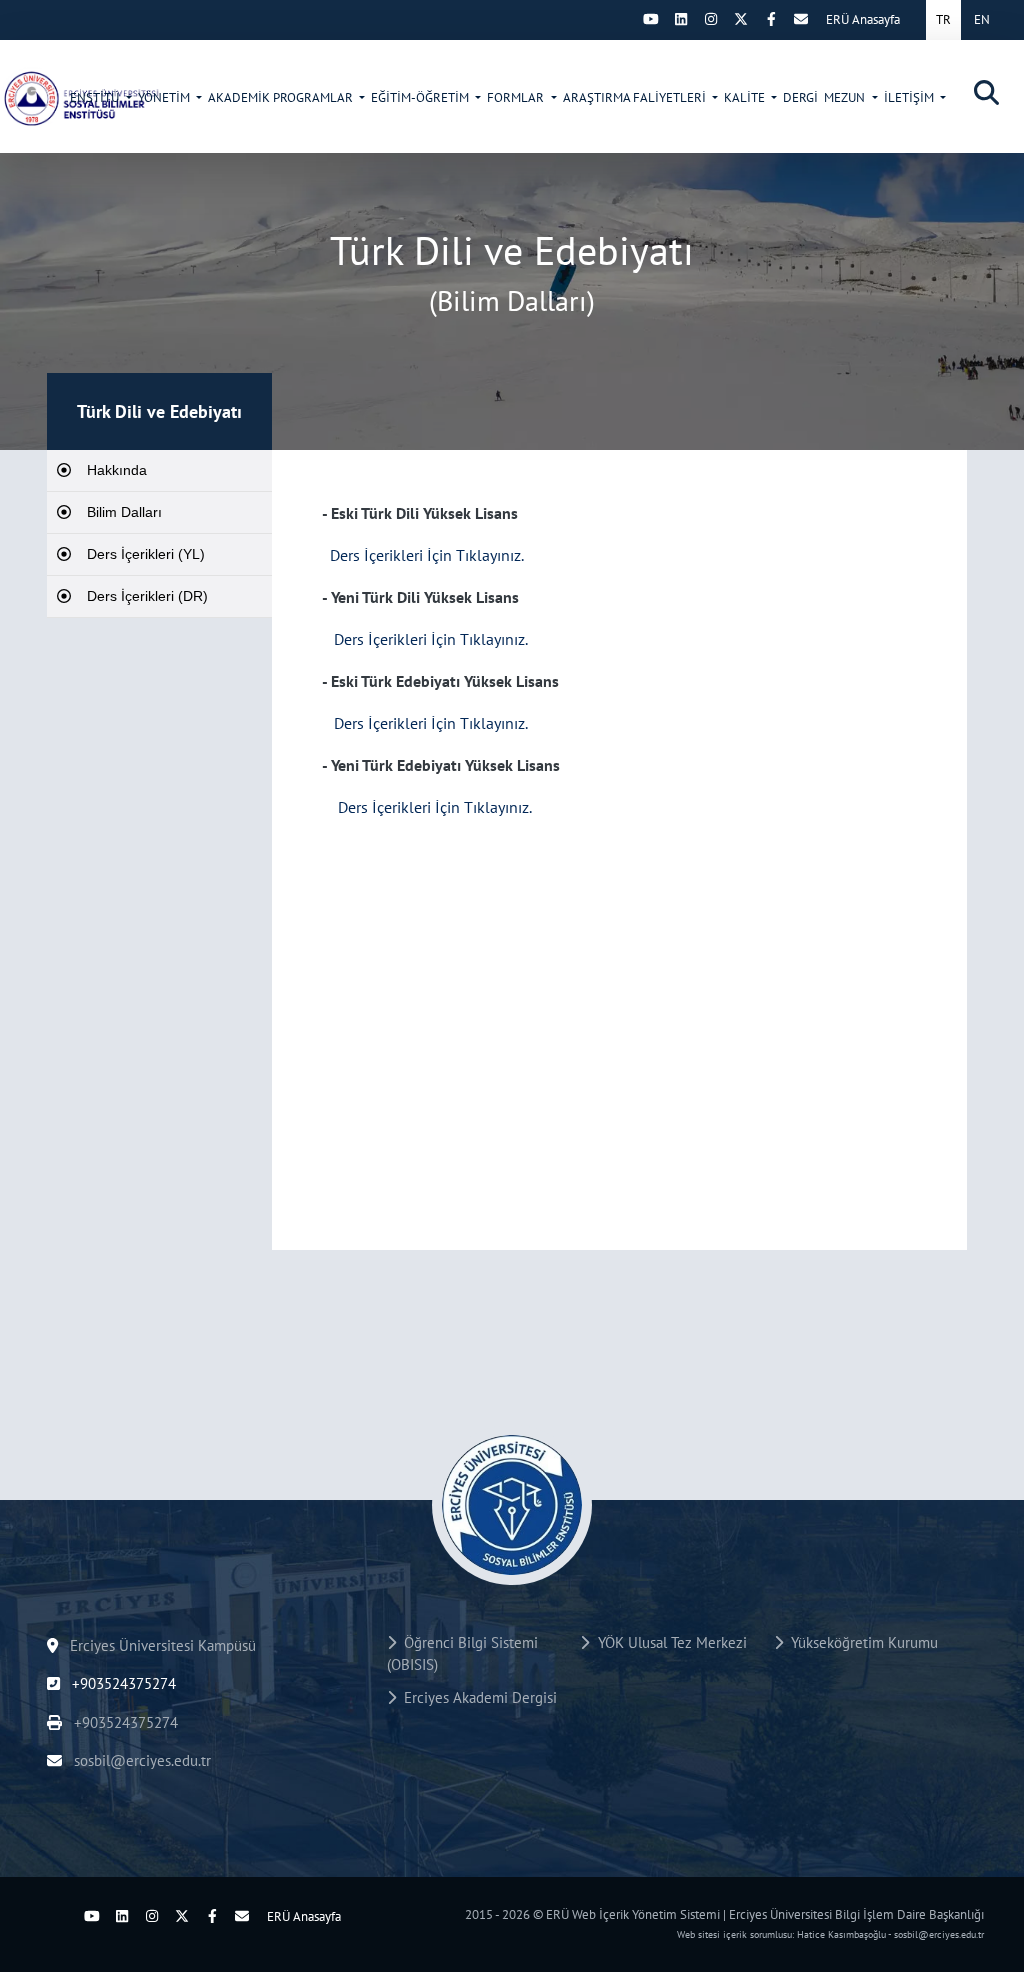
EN (982, 19)
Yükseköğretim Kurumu (860, 1642)
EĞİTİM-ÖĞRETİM (421, 97)
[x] (741, 19)
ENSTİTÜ (96, 97)
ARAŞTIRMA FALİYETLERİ (636, 97)
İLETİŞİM (910, 97)
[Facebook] (771, 19)
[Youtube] (651, 19)
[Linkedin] (681, 19)
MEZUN (846, 97)
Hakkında (117, 470)
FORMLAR (517, 97)
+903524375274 (122, 1683)
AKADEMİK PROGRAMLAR (282, 97)
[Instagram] (711, 19)
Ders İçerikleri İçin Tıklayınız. (427, 555)
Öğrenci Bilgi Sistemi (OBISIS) (462, 1654)
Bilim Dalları (124, 512)
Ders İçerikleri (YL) (146, 554)
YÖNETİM (165, 97)
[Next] (621, 19)
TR (943, 19)
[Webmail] (801, 19)
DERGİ (800, 97)
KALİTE (746, 97)
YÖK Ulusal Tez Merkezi (668, 1642)
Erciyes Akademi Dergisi (476, 1697)
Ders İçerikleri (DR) (147, 596)
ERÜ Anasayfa (863, 19)
